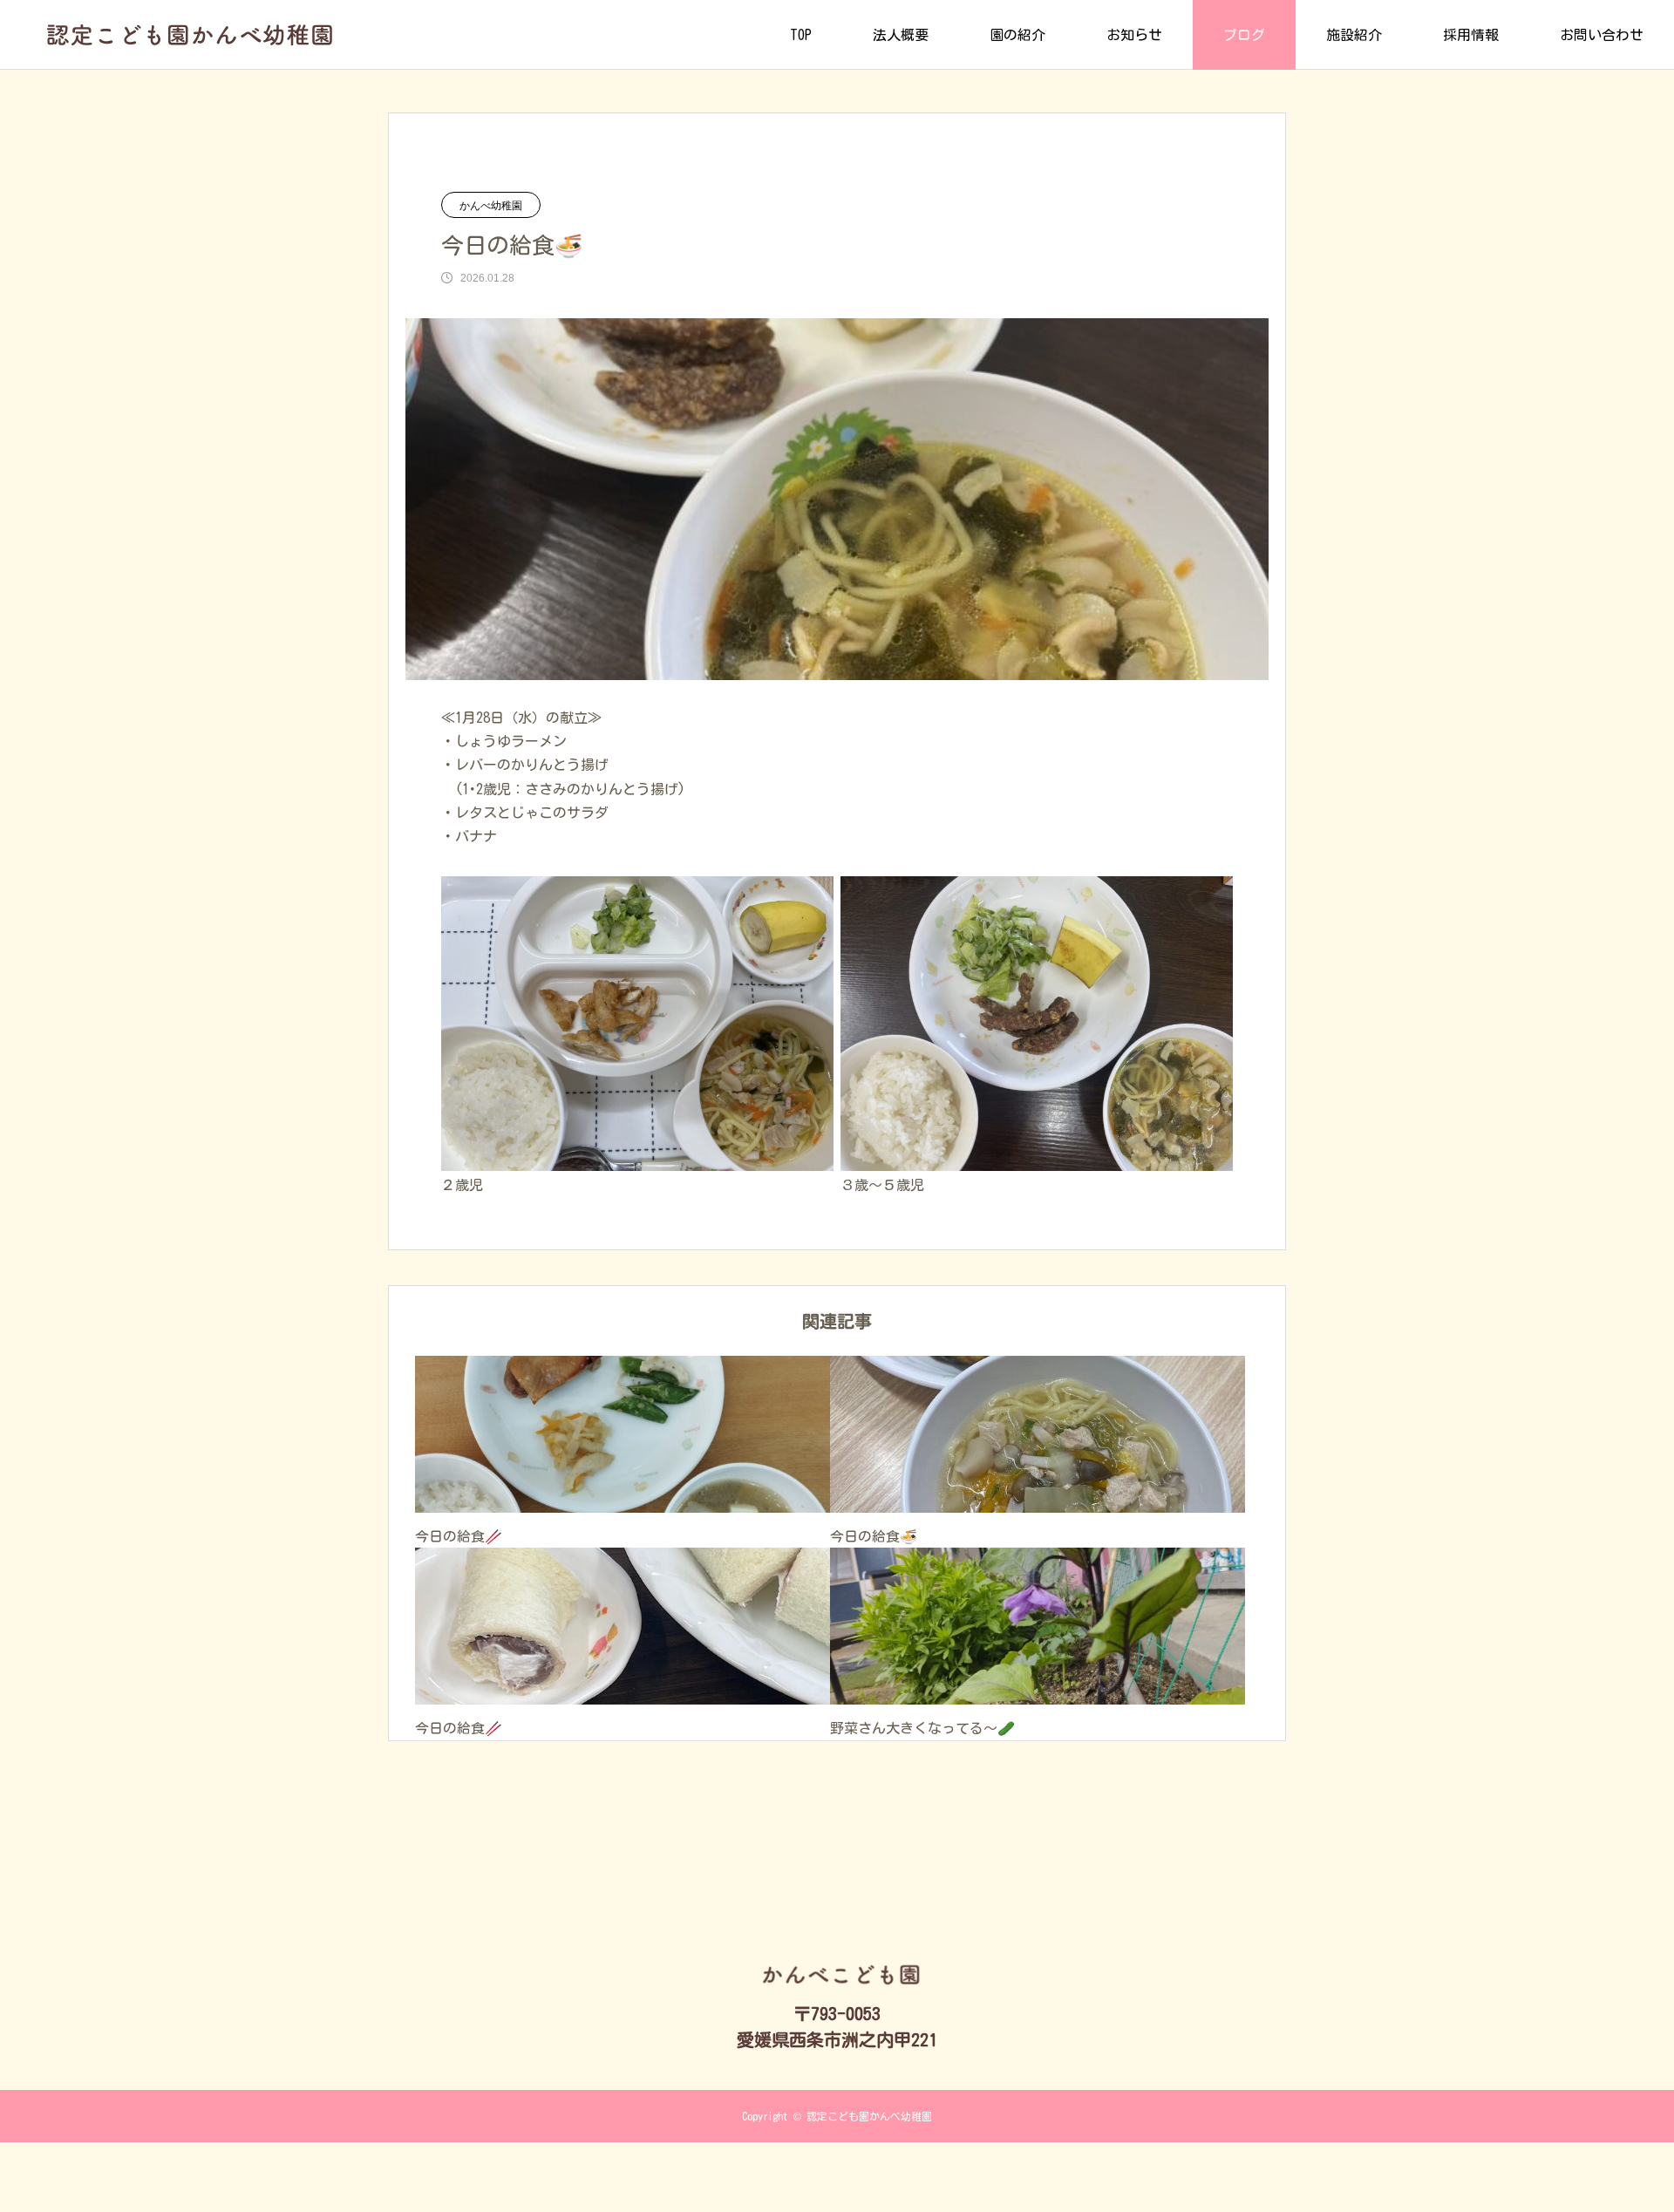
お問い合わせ (1602, 35)
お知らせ (1134, 35)
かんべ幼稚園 (491, 206)
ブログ (1244, 35)
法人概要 (901, 35)
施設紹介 (1354, 35)
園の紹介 (1017, 35)
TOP (801, 35)
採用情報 (1471, 35)
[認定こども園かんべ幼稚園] (190, 35)
